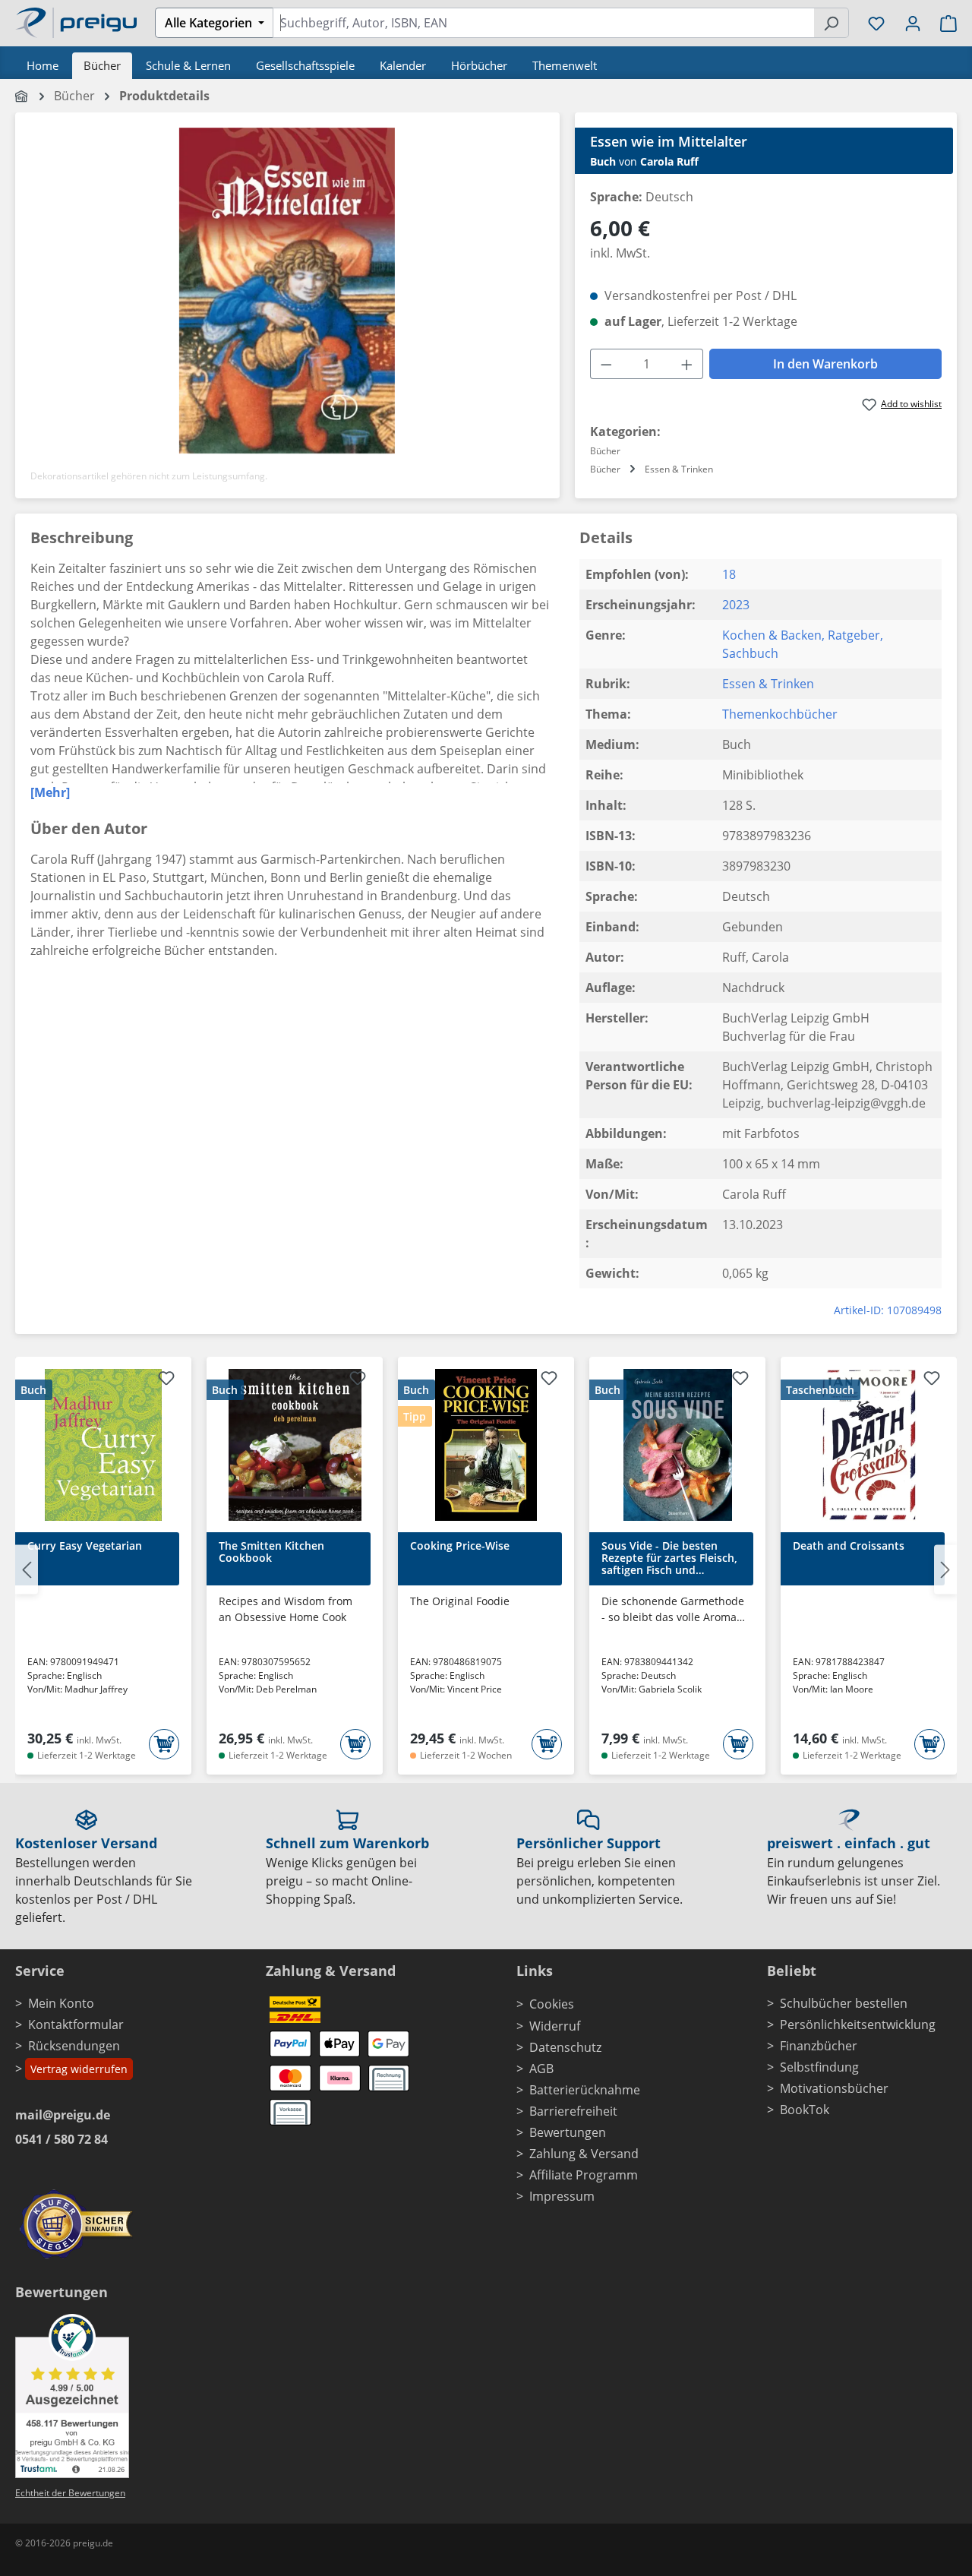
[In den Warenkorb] (164, 1744)
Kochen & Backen (772, 635)
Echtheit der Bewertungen (70, 2493)
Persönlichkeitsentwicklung (858, 2024)
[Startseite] (22, 96)
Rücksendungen (74, 2046)
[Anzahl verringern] (606, 364)
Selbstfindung (819, 2067)
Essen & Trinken (768, 684)
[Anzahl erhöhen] (687, 364)
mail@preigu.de (63, 2115)
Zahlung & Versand (584, 2154)
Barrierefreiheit (573, 2111)
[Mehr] (50, 792)
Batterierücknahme (585, 2090)
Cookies (552, 2004)
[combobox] (543, 23)
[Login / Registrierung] (913, 23)
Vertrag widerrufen (79, 2069)
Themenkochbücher (780, 714)
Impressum (562, 2196)
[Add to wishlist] (166, 1380)
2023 (736, 605)
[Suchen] (831, 23)
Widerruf (555, 2026)
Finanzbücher (819, 2046)
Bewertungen (568, 2132)
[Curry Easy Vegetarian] (103, 1445)
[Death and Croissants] (869, 1445)
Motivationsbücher (834, 2088)
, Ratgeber (851, 635)
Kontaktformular (76, 2024)
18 (729, 574)
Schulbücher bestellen (844, 2003)
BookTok (805, 2110)
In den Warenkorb (825, 364)
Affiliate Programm (584, 2175)
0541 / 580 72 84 (62, 2139)
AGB (541, 2069)
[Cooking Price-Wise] (486, 1445)
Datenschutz (565, 2047)
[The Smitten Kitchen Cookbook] (295, 1445)
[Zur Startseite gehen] (76, 21)
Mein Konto (61, 2003)
